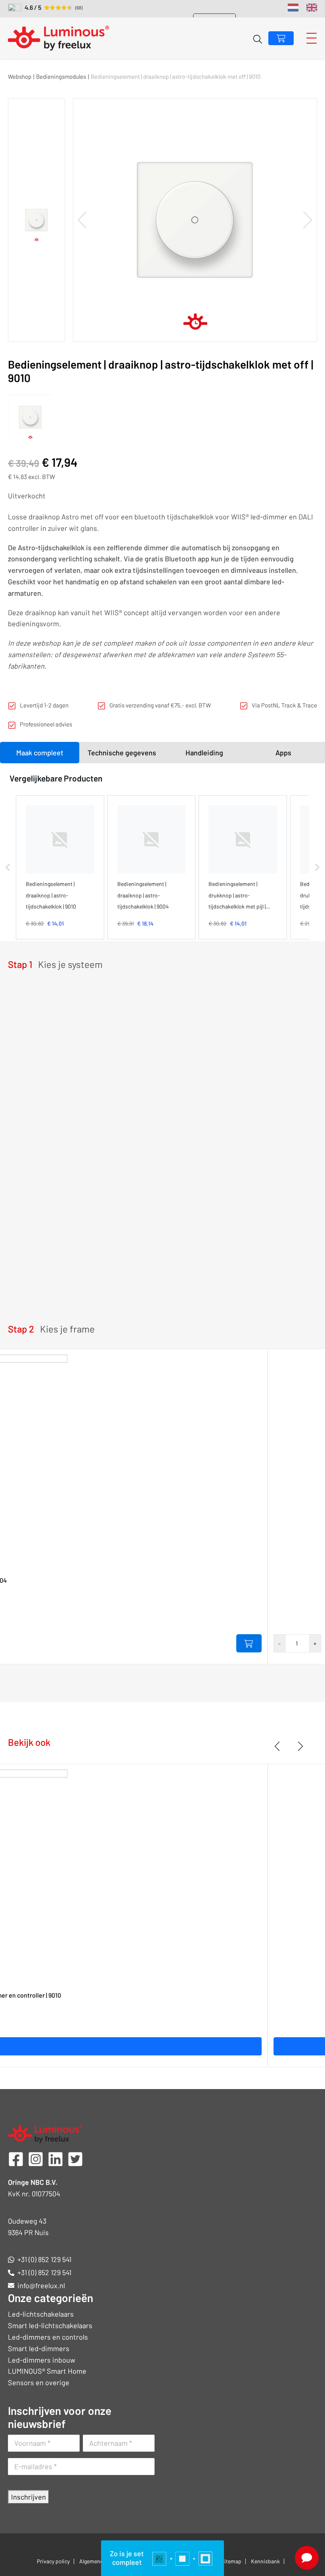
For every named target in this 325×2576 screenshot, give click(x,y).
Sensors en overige (39, 2382)
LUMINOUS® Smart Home (47, 2371)
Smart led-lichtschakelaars (50, 2325)
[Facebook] (16, 2158)
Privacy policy (53, 2561)
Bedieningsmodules (61, 76)
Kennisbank (265, 2561)
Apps (283, 753)
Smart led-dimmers (39, 2348)
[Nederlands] (293, 8)
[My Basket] (281, 38)
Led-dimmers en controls (48, 2337)
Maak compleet (40, 753)
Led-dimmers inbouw (42, 2360)
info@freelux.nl (41, 2285)
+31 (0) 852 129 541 (44, 2259)
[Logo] (58, 38)
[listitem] (60, 867)
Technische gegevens (122, 753)
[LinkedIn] (55, 2158)
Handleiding (204, 753)
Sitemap (231, 2561)
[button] (8, 867)
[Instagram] (36, 2158)
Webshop (20, 76)
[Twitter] (75, 2158)
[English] (312, 8)
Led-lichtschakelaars (41, 2314)
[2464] (249, 1643)
